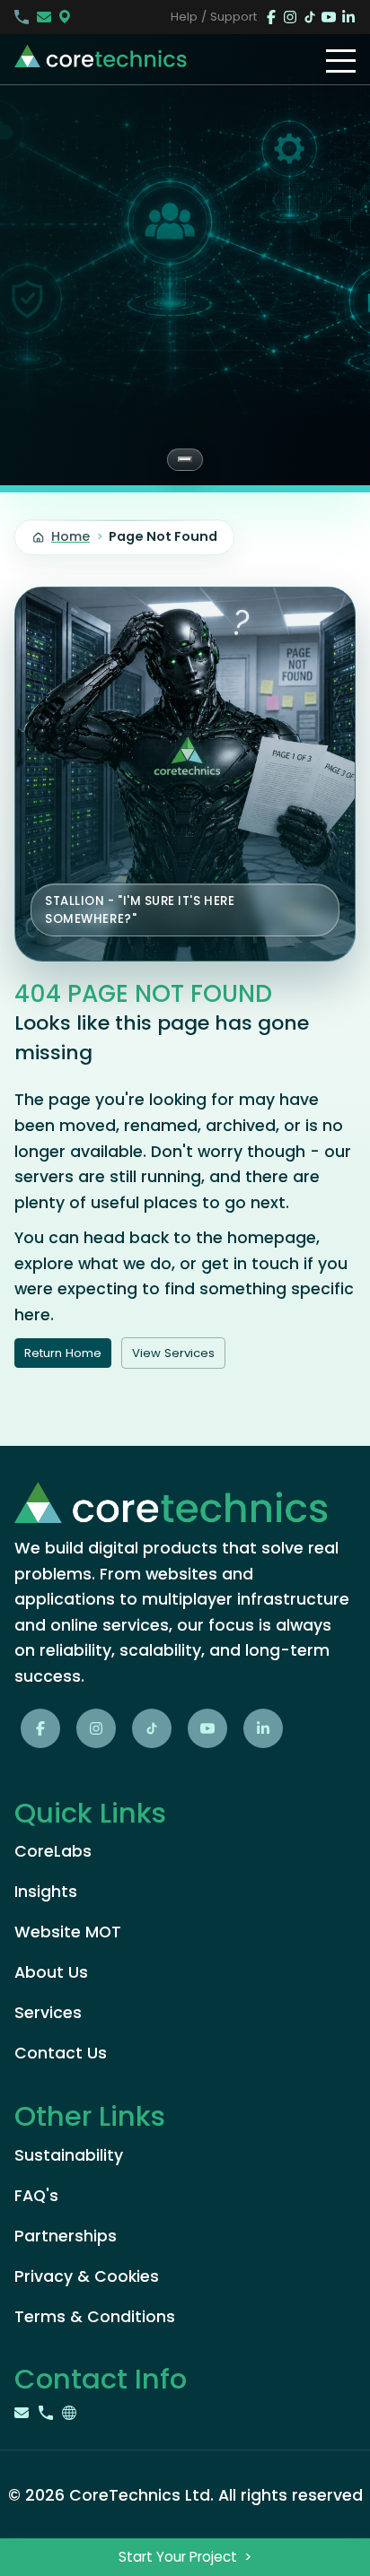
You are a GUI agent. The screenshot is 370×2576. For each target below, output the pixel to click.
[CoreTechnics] (101, 59)
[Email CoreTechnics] (22, 2413)
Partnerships (66, 2236)
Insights (46, 1892)
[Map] (67, 17)
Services (48, 2013)
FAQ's (36, 2196)
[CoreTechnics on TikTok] (310, 17)
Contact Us (61, 2053)
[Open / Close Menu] (341, 59)
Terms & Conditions (95, 2317)
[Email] (46, 17)
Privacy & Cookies (87, 2276)
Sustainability (69, 2155)
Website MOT (68, 1932)
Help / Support (214, 17)
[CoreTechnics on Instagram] (290, 17)
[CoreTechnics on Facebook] (271, 17)
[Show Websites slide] (185, 459)
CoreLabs (53, 1851)
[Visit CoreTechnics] (69, 2413)
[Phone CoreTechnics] (46, 2413)
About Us (51, 1972)
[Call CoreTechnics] (23, 17)
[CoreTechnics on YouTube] (329, 17)
